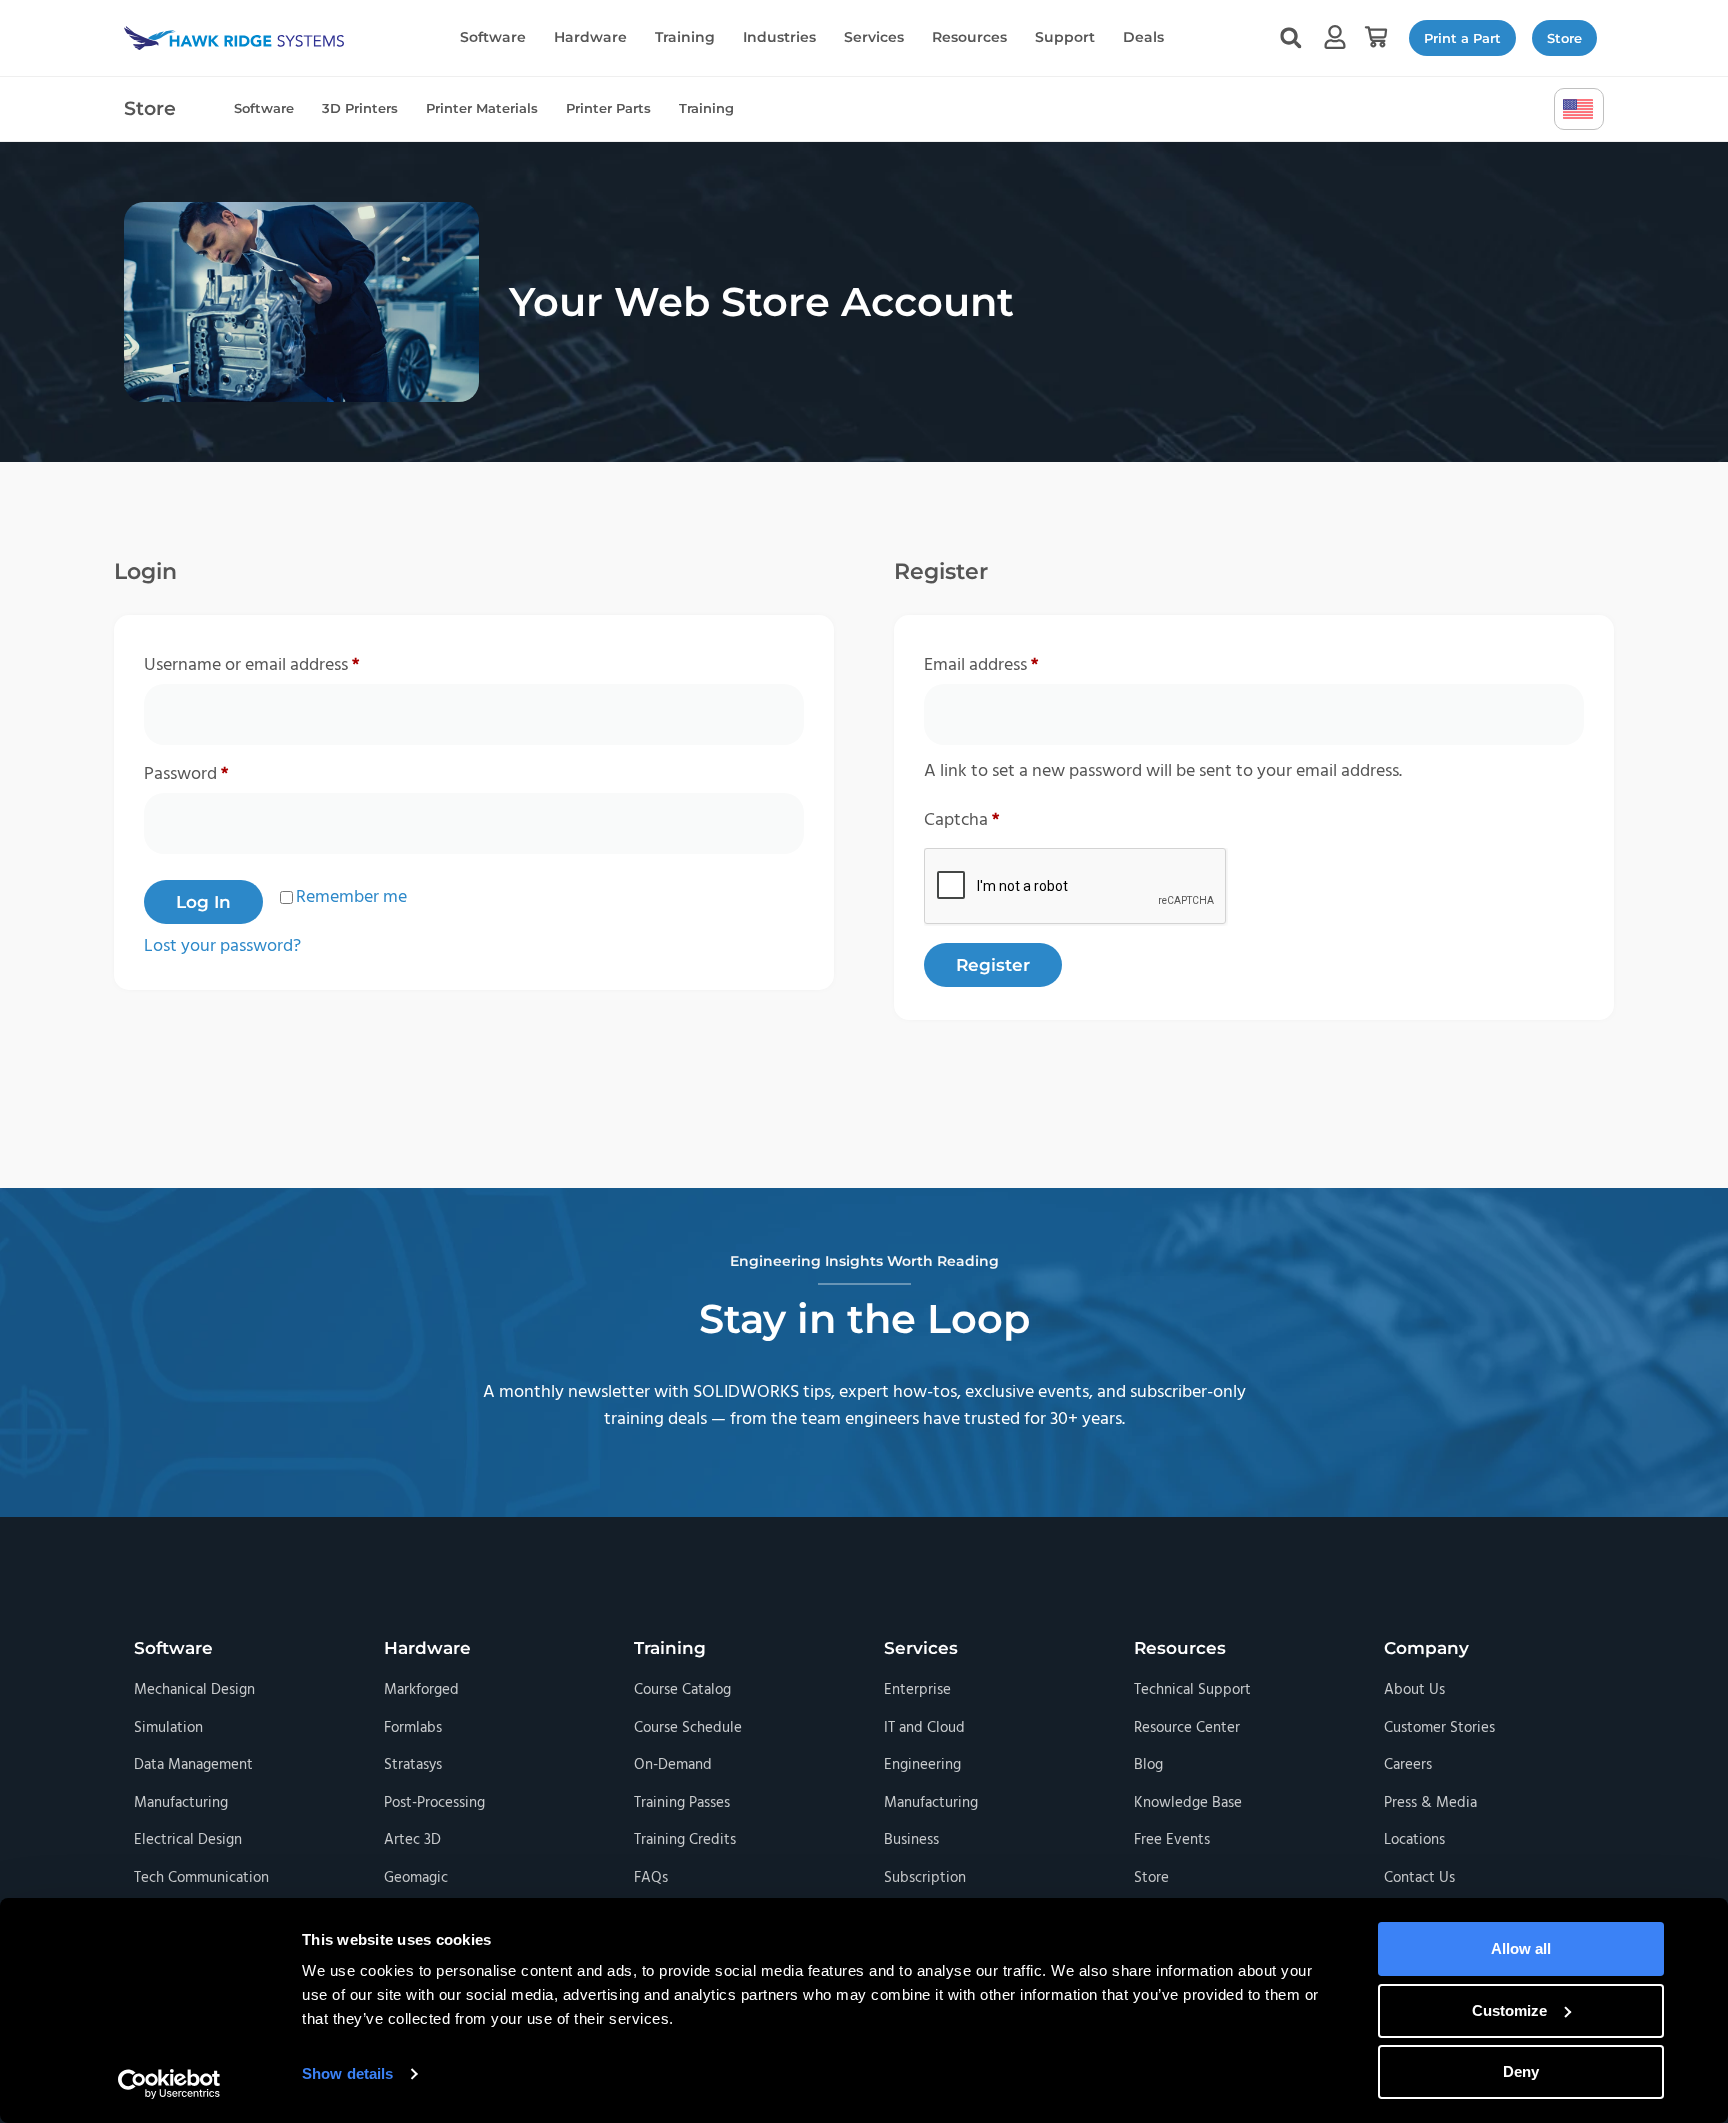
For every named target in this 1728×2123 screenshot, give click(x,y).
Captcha (961, 820)
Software (493, 37)
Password (219, 773)
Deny (1521, 2071)
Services (874, 37)
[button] (1376, 38)
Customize (1509, 2010)
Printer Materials (482, 108)
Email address (1014, 664)
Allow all (1521, 1948)
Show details (347, 2073)
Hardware (590, 37)
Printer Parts (608, 108)
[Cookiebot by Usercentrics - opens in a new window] (169, 2084)
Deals (1143, 37)
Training (685, 37)
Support (1065, 37)
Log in (203, 902)
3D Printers (360, 108)
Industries (779, 37)
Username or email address (285, 664)
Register (993, 965)
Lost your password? (222, 946)
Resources (969, 37)
